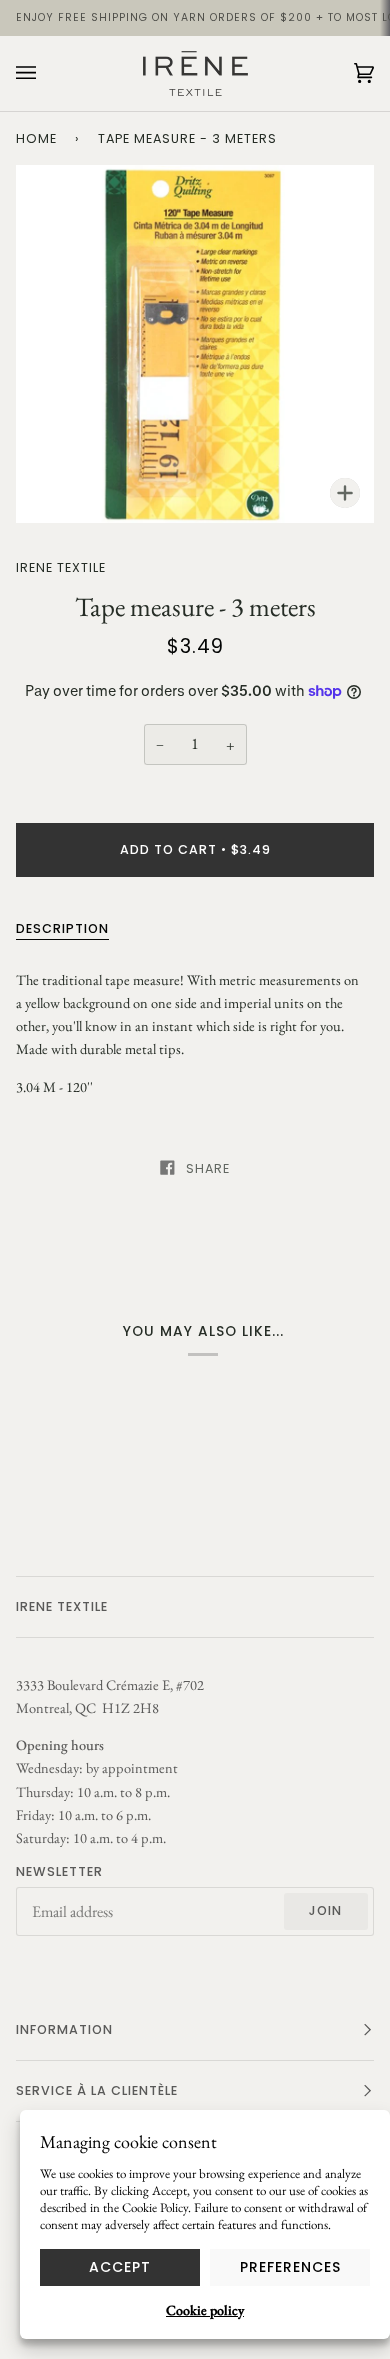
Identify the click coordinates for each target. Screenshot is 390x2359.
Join (325, 1910)
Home (36, 138)
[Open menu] (46, 73)
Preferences (290, 2267)
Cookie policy (205, 2310)
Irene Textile (61, 567)
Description (62, 928)
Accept (120, 2267)
